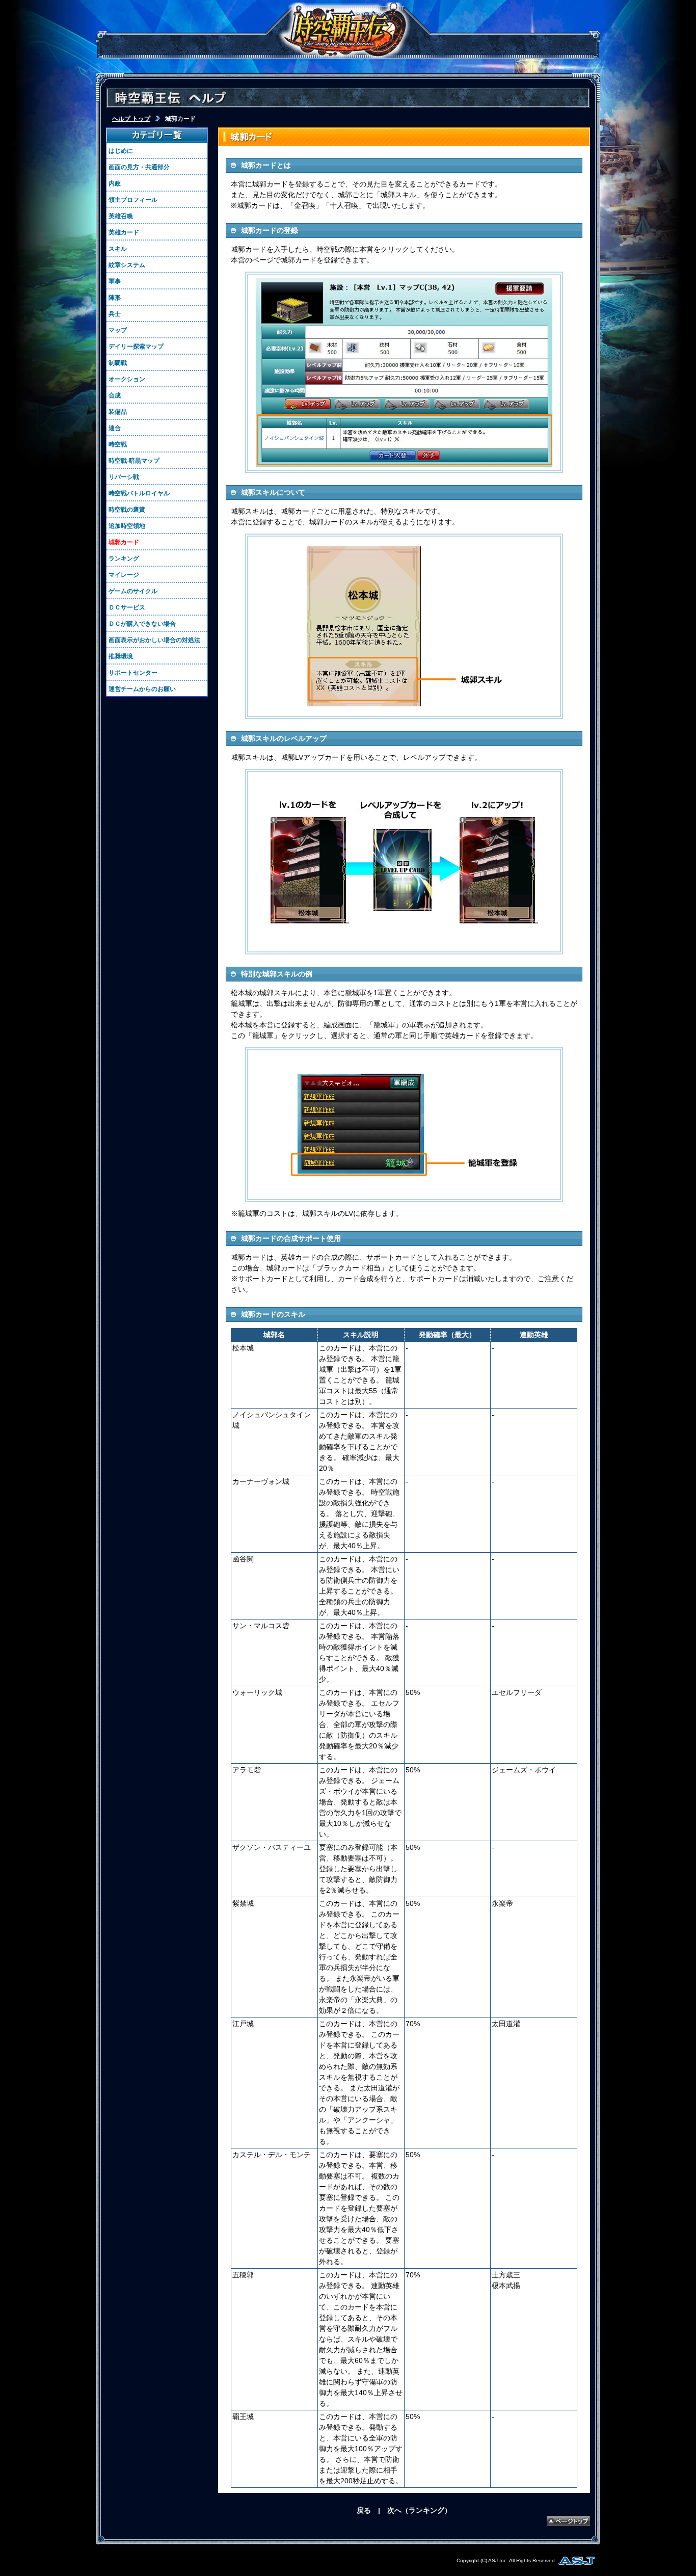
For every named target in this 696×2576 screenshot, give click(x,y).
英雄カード (124, 232)
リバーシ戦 (124, 477)
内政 (115, 183)
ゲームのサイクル (133, 591)
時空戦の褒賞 (127, 510)
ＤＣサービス (127, 607)
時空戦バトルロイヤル (139, 493)
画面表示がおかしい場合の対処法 (154, 640)
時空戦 (118, 444)
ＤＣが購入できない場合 (142, 624)
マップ (118, 330)
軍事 (115, 281)
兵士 (115, 314)
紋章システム (127, 265)
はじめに (121, 151)
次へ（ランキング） (419, 2510)
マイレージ (124, 575)
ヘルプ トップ (131, 119)
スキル (118, 249)
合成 (115, 395)
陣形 (115, 298)
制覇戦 (118, 363)
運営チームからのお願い (142, 689)
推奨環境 (121, 656)
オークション (127, 379)
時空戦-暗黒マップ (134, 461)
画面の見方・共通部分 (139, 167)
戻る (364, 2510)
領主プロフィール (133, 200)
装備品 (118, 412)
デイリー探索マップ (136, 347)
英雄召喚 (121, 216)
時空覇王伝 (345, 31)
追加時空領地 (127, 526)
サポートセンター (133, 673)
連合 (115, 428)
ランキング (124, 559)
